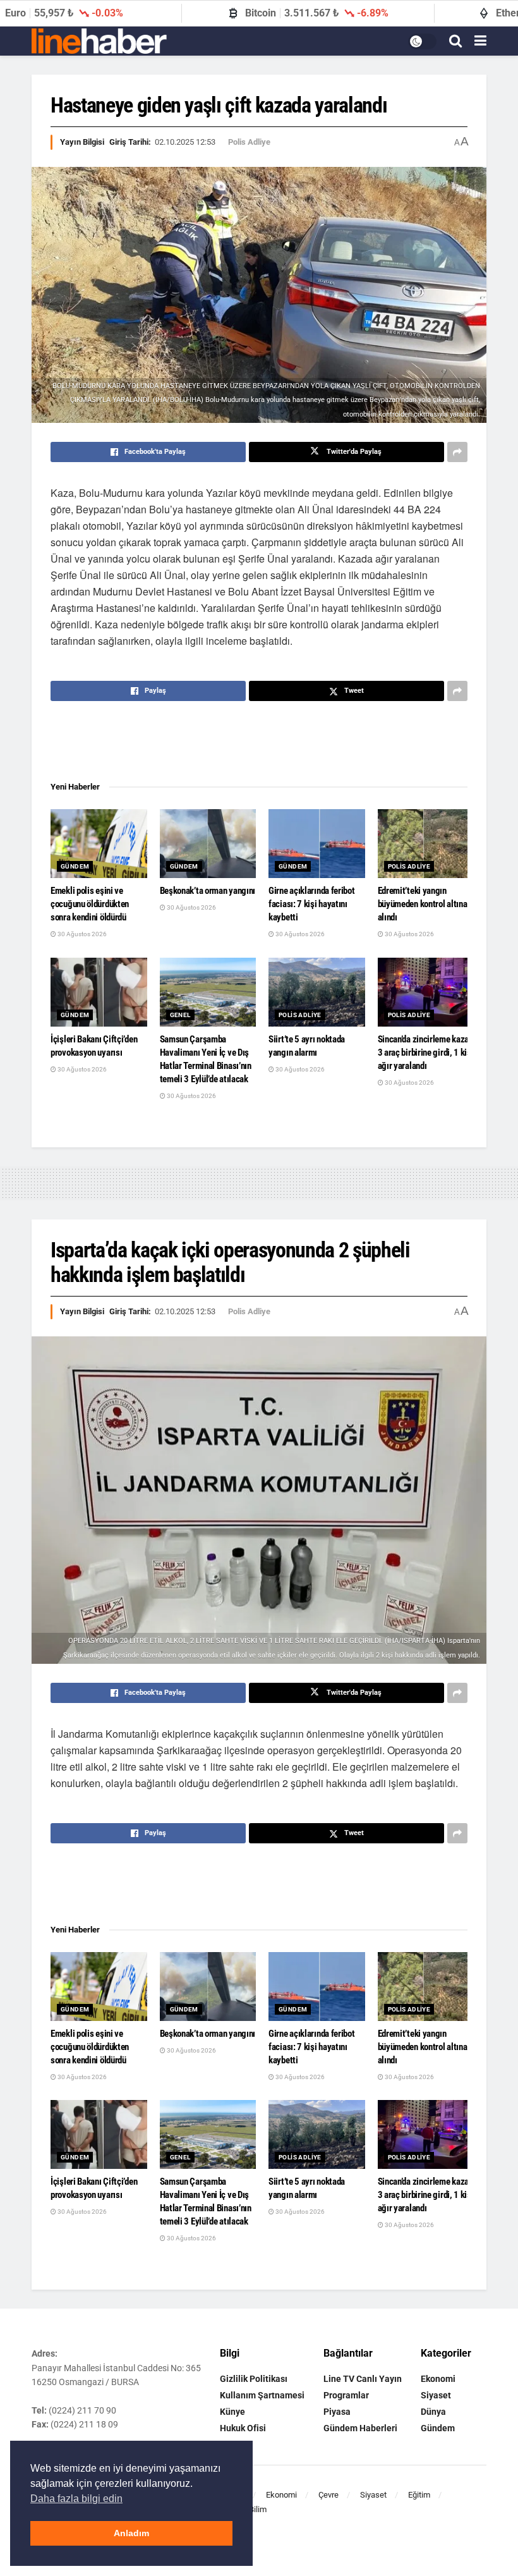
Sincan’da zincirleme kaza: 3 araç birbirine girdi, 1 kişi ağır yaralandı (426, 1053)
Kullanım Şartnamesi (262, 2395)
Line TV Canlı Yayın (363, 2379)
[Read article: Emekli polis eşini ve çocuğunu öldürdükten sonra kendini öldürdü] (99, 844)
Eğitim (419, 2495)
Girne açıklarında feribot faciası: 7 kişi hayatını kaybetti (312, 904)
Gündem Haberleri (360, 2428)
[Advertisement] (259, 742)
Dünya (433, 2412)
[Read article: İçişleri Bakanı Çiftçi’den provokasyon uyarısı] (99, 992)
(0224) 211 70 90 (82, 2410)
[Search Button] (455, 41)
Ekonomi (438, 2379)
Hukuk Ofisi (243, 2428)
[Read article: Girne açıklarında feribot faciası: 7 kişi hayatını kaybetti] (317, 844)
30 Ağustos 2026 (81, 934)
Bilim (258, 2509)
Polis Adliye (249, 142)
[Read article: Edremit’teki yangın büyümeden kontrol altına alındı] (426, 844)
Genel (180, 1015)
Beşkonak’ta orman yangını (208, 891)
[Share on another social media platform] (457, 452)
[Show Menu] (480, 41)
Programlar (346, 2395)
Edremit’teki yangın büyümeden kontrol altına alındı (423, 904)
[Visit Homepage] (99, 41)
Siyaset (436, 2395)
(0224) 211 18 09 (84, 2424)
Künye (232, 2412)
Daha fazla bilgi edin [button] (76, 2499)
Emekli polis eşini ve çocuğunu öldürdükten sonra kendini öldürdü (90, 904)
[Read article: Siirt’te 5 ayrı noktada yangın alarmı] (317, 992)
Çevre (328, 2495)
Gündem (75, 866)
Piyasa (337, 2412)
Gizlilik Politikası (254, 2379)
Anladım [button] (131, 2533)
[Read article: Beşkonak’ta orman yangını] (208, 844)
